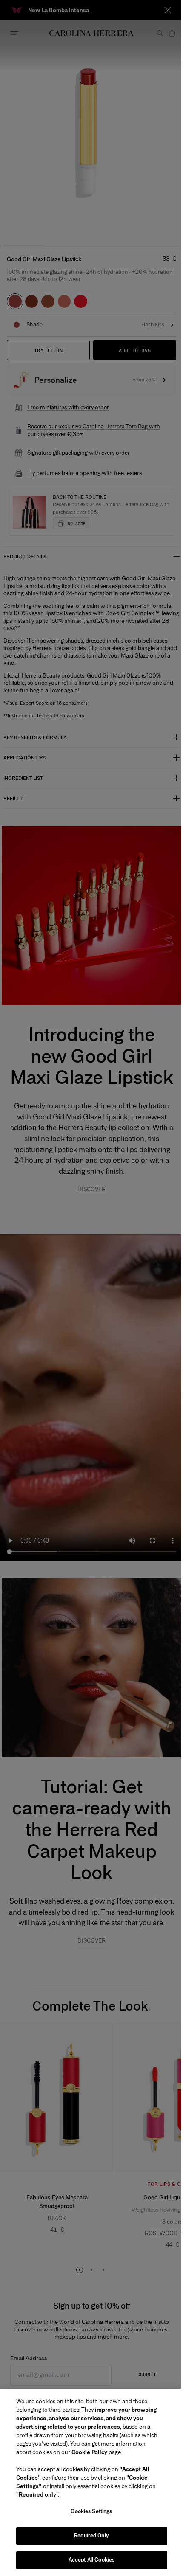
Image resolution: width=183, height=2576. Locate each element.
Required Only (89, 2536)
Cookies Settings (88, 2511)
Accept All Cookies (88, 2560)
